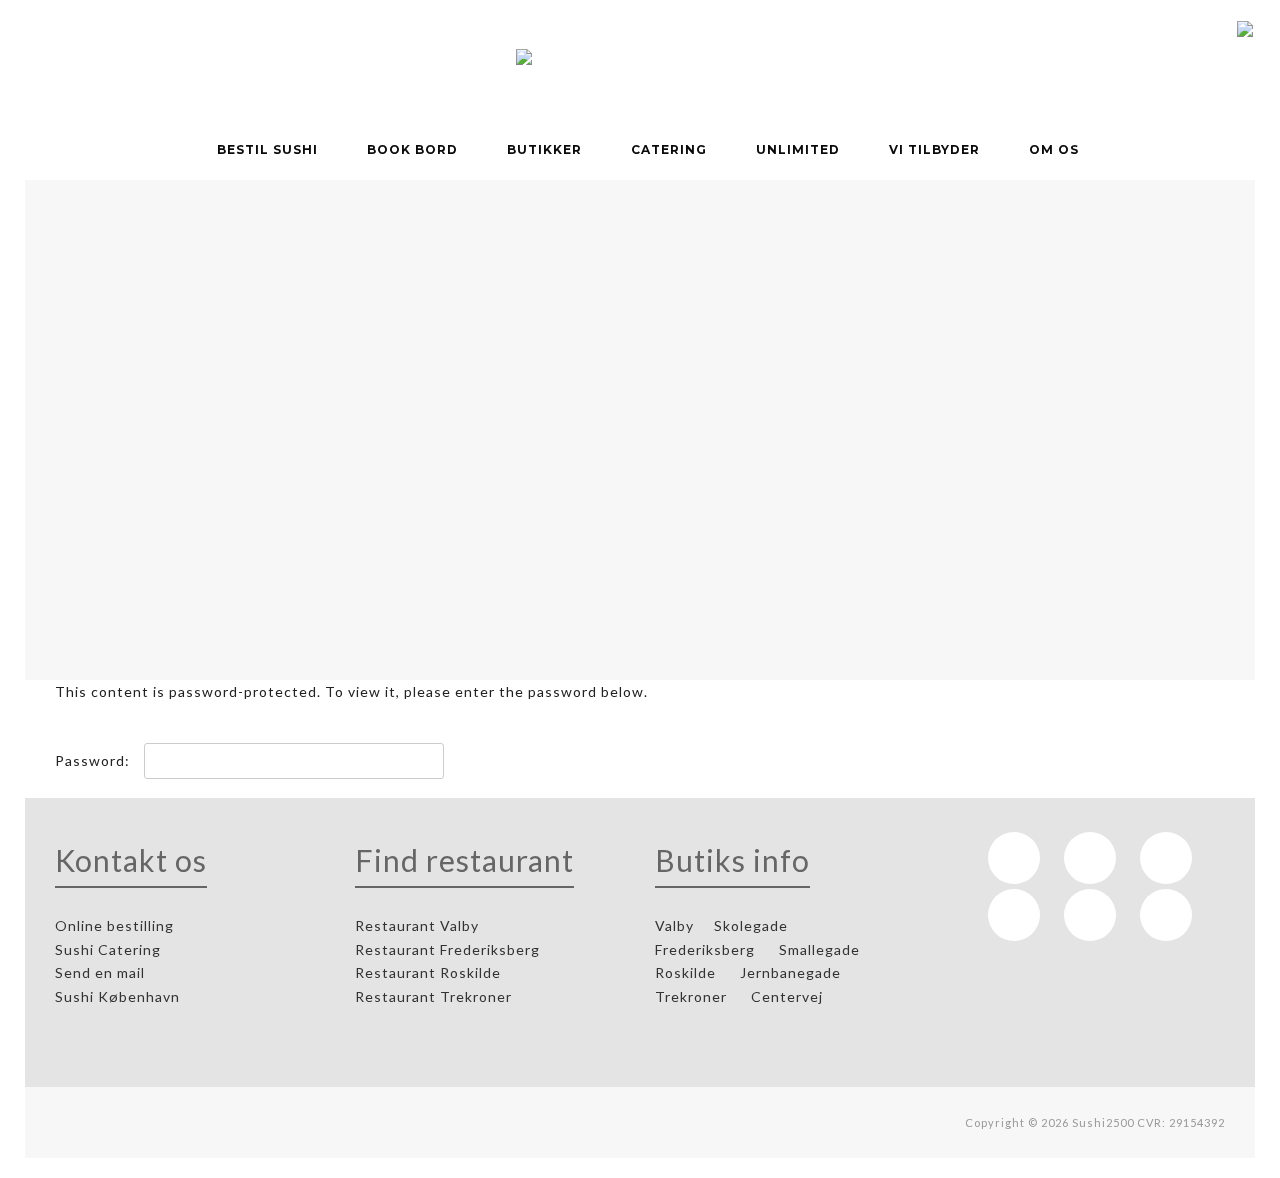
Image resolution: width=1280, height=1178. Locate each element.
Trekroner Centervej (739, 996)
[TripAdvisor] (1014, 915)
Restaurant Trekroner (435, 996)
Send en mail (102, 972)
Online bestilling (116, 925)
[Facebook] (1014, 858)
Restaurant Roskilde (430, 972)
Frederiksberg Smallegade (757, 949)
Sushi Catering (110, 949)
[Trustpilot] (1090, 915)
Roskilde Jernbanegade (748, 972)
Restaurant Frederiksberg (449, 949)
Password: (94, 760)
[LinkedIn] (1166, 858)
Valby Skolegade (721, 925)
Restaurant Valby (417, 925)
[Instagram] (1090, 858)
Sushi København (119, 996)
